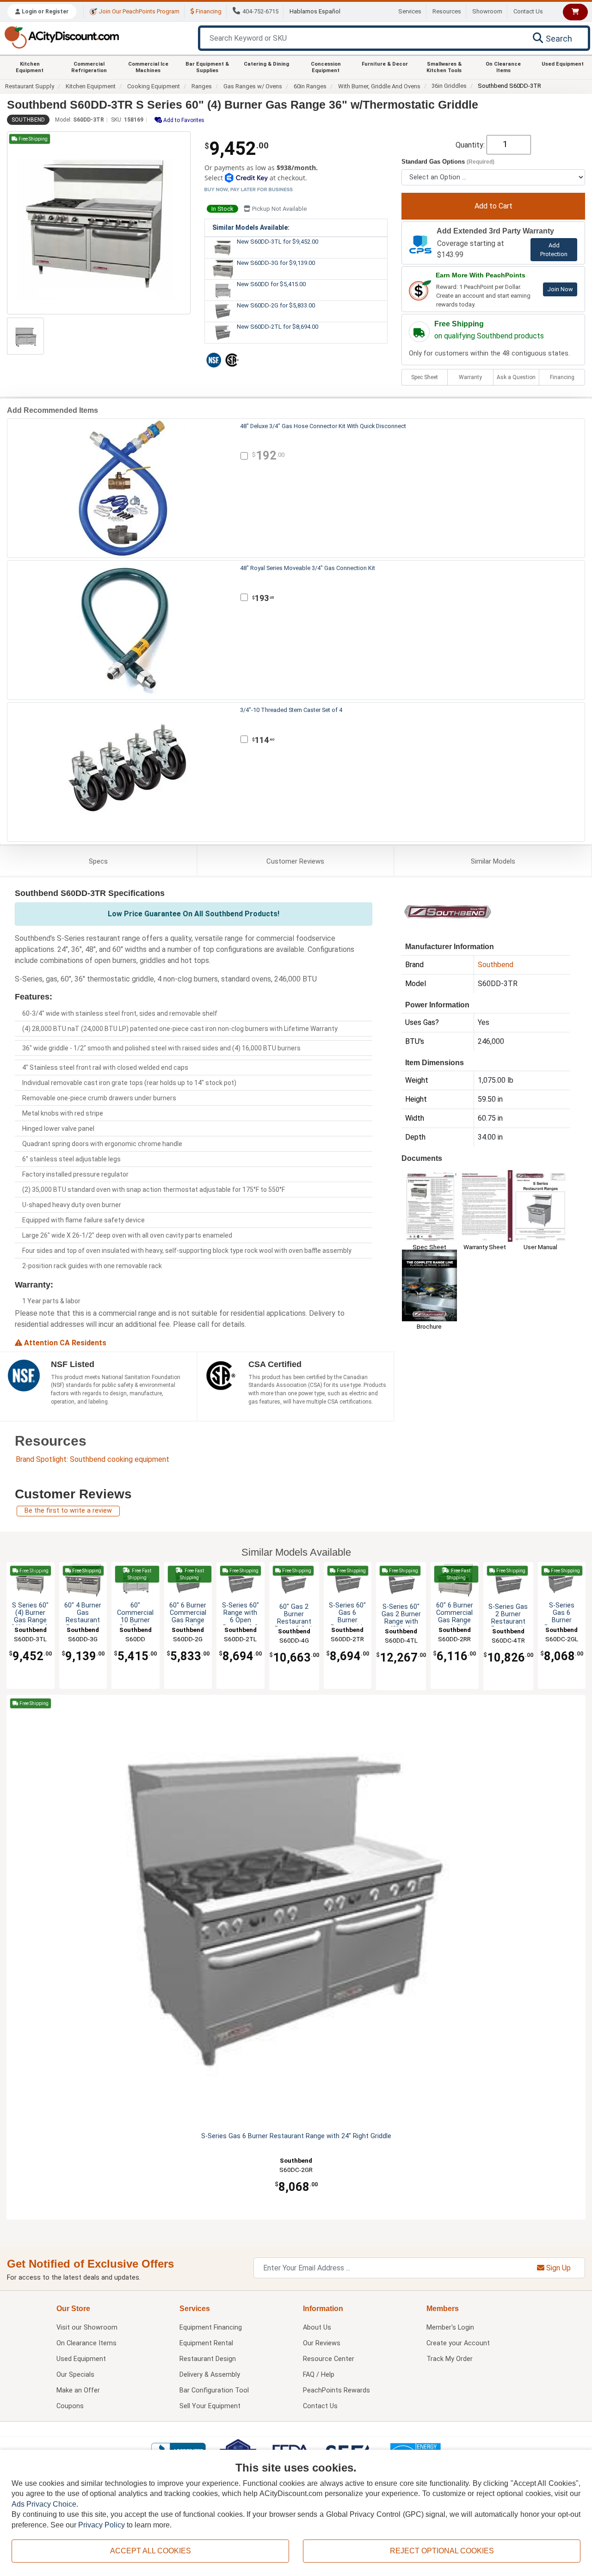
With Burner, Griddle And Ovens (379, 86)
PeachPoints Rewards (336, 2390)
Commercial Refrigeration (89, 67)
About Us (317, 2328)
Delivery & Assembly (210, 2375)
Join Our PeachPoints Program (138, 11)
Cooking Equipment (154, 86)
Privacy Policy (102, 2525)
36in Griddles (449, 86)
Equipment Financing (211, 2328)
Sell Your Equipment (210, 2406)
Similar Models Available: (251, 227)
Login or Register (44, 12)
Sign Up (558, 2268)
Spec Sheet (425, 377)
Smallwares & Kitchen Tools (444, 67)
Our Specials (75, 2375)
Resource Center (329, 2359)
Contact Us (528, 11)
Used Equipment (563, 64)
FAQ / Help (319, 2375)
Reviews (295, 861)
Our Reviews (322, 2343)
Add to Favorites (183, 120)
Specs (98, 861)
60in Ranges (310, 86)
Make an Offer (78, 2390)
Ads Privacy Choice (44, 2504)
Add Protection (554, 250)
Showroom (487, 11)
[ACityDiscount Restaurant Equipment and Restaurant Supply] (62, 37)
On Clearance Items (503, 67)
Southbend (28, 120)
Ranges (202, 86)
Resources (447, 11)
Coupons (70, 2406)
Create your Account (458, 2343)
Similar (493, 861)
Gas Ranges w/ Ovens (253, 86)
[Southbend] (448, 911)
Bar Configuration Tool (214, 2390)
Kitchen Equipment (30, 67)
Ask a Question (516, 377)
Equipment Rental (206, 2343)
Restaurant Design (208, 2359)
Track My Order (450, 2359)
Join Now (560, 289)
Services (410, 11)
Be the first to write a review (68, 1511)
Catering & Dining (266, 64)
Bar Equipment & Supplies (207, 67)
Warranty (470, 377)
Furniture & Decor (385, 64)
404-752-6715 (260, 11)
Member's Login (450, 2328)
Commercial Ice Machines (148, 67)
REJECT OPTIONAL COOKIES (442, 2551)
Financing (208, 11)
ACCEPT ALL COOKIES (151, 2551)
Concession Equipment (326, 67)
